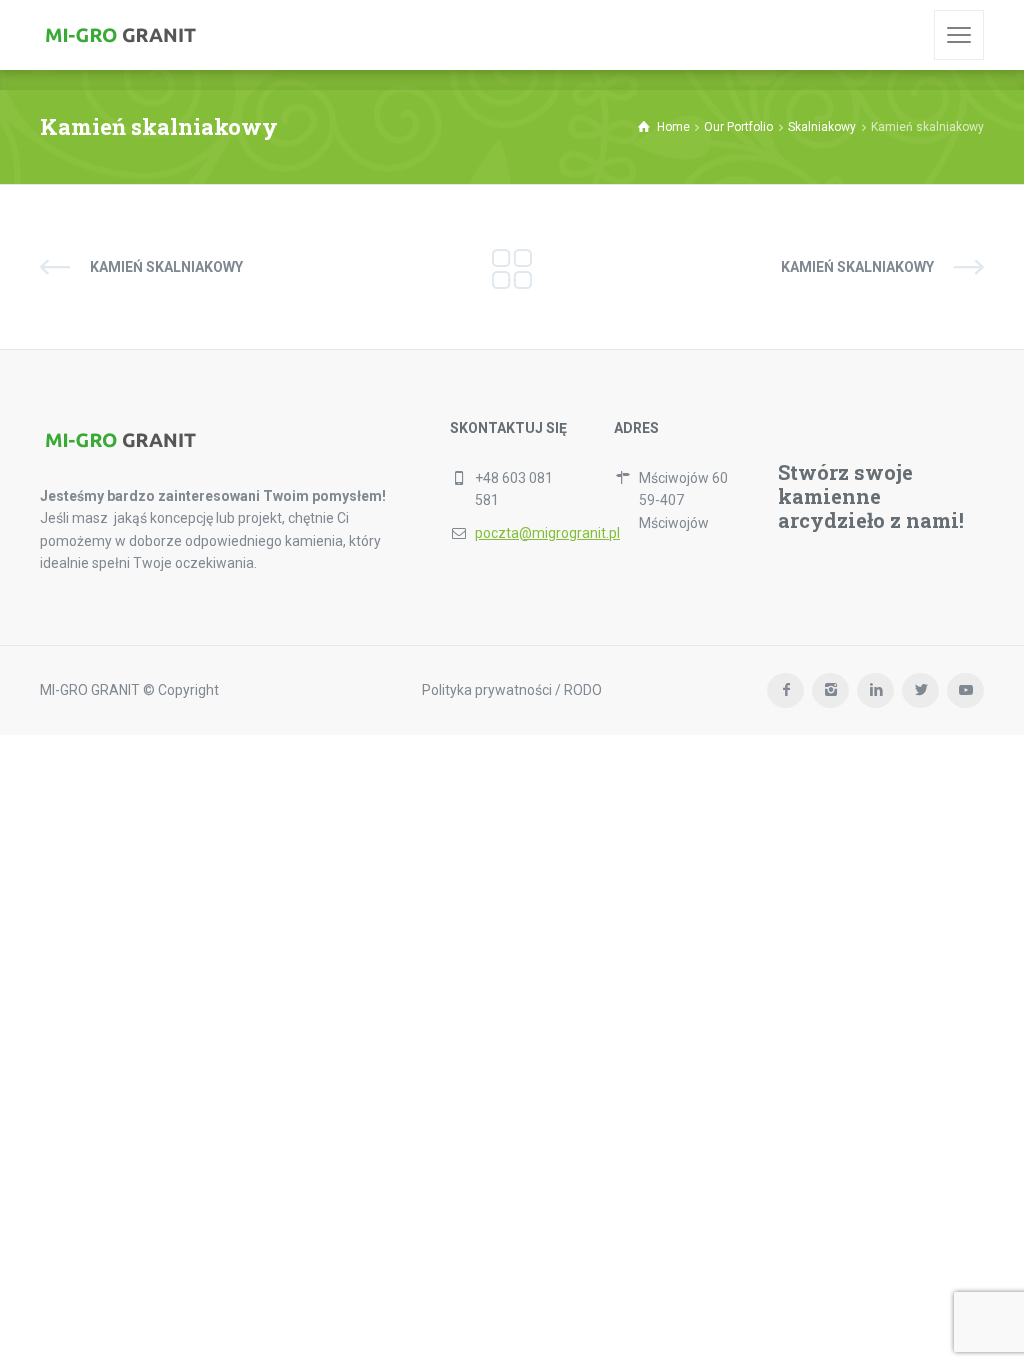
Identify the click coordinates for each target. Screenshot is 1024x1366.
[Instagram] (830, 690)
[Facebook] (785, 690)
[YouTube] (965, 690)
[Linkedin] (875, 690)
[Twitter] (920, 690)
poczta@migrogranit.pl (547, 533)
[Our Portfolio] (512, 267)
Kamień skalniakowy (166, 267)
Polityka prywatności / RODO (512, 690)
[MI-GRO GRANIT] (120, 35)
